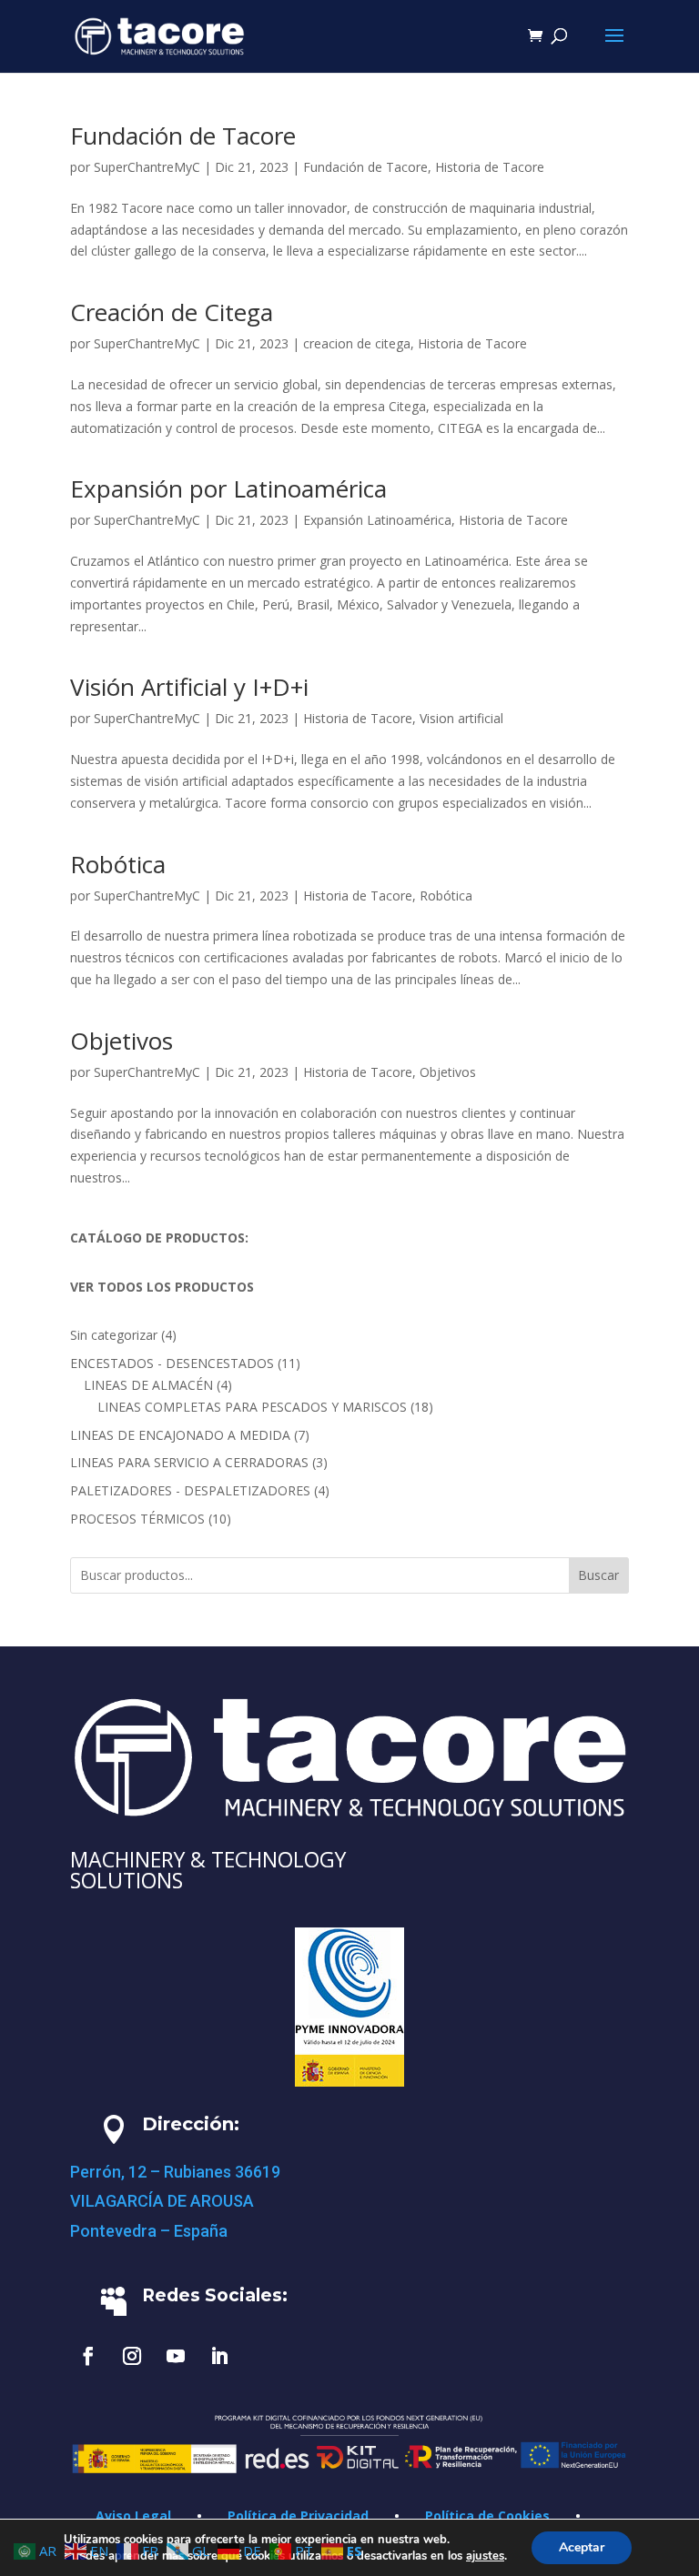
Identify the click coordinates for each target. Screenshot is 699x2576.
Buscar (598, 1575)
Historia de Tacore (490, 167)
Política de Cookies (487, 2516)
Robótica (118, 864)
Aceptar (582, 2547)
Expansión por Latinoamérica (228, 488)
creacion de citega (357, 343)
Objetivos (122, 1041)
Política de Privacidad (298, 2516)
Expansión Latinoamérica (377, 520)
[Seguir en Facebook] (88, 2356)
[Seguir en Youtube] (176, 2356)
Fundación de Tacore (183, 136)
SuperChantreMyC (147, 167)
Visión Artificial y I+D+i (189, 687)
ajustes (485, 2556)
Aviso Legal (133, 2516)
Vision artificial (461, 718)
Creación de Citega (172, 312)
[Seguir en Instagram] (132, 2356)
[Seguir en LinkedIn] (219, 2356)
